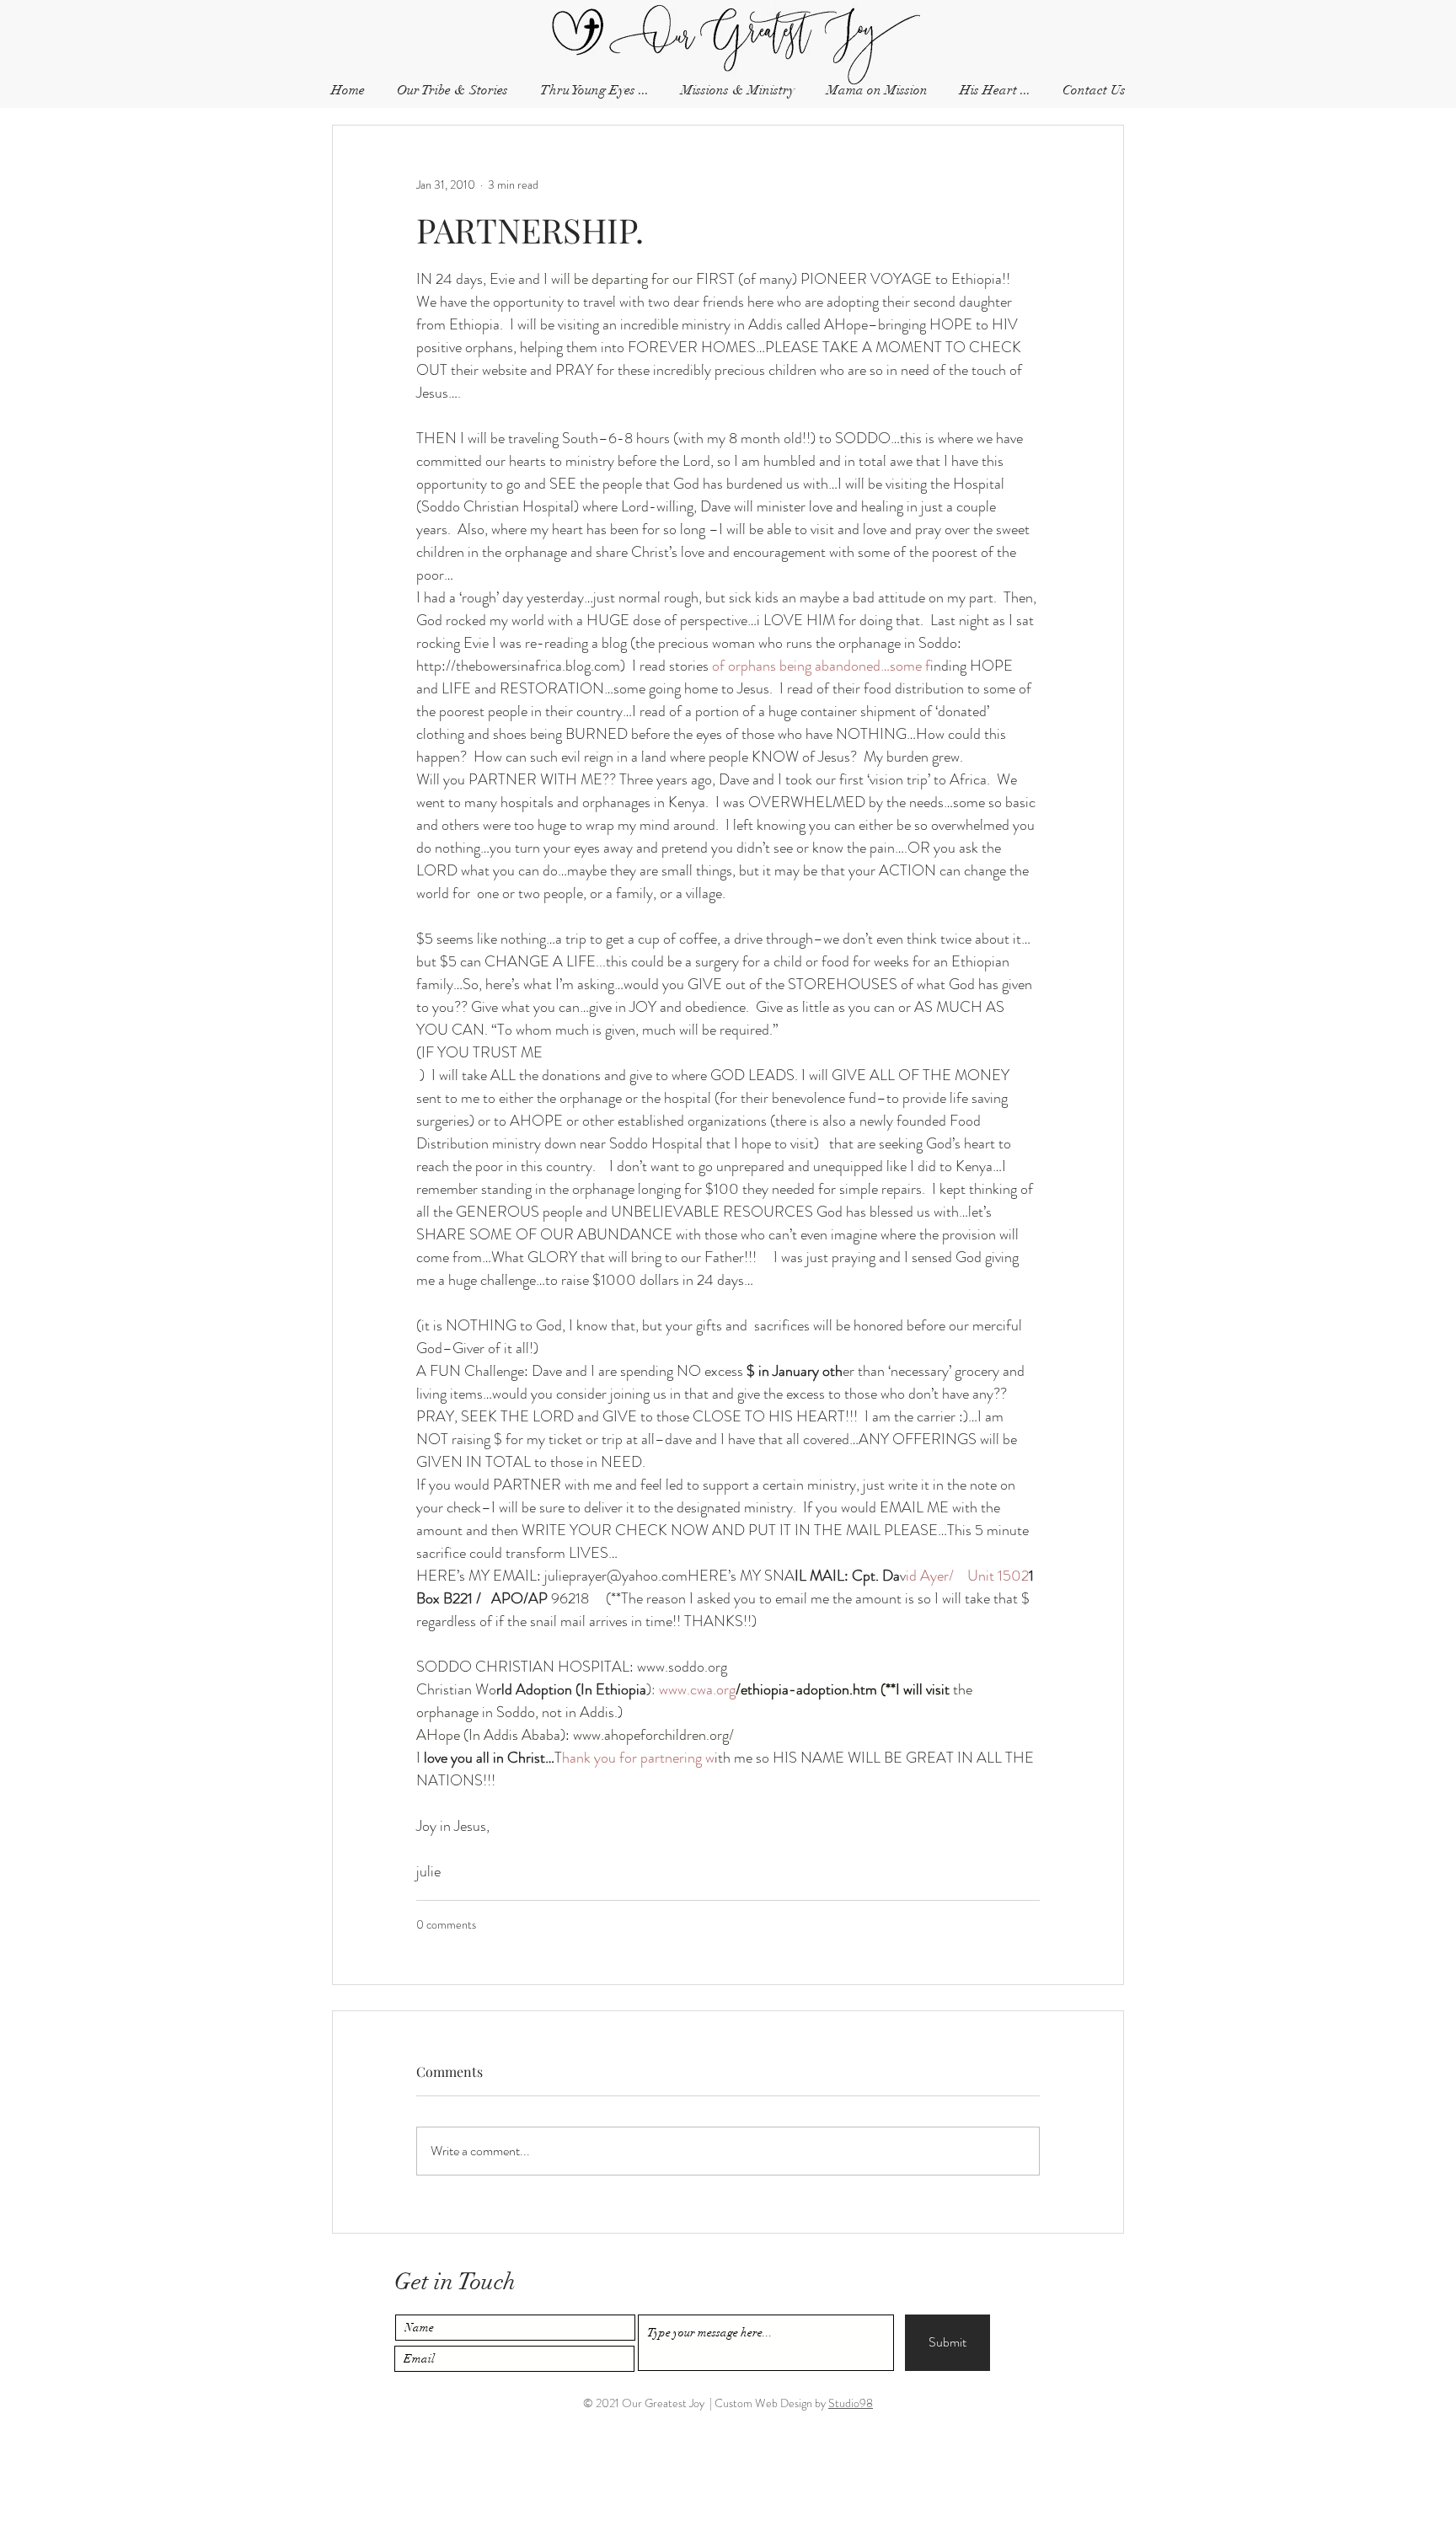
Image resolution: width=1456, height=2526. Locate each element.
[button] (1094, 91)
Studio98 (851, 2403)
